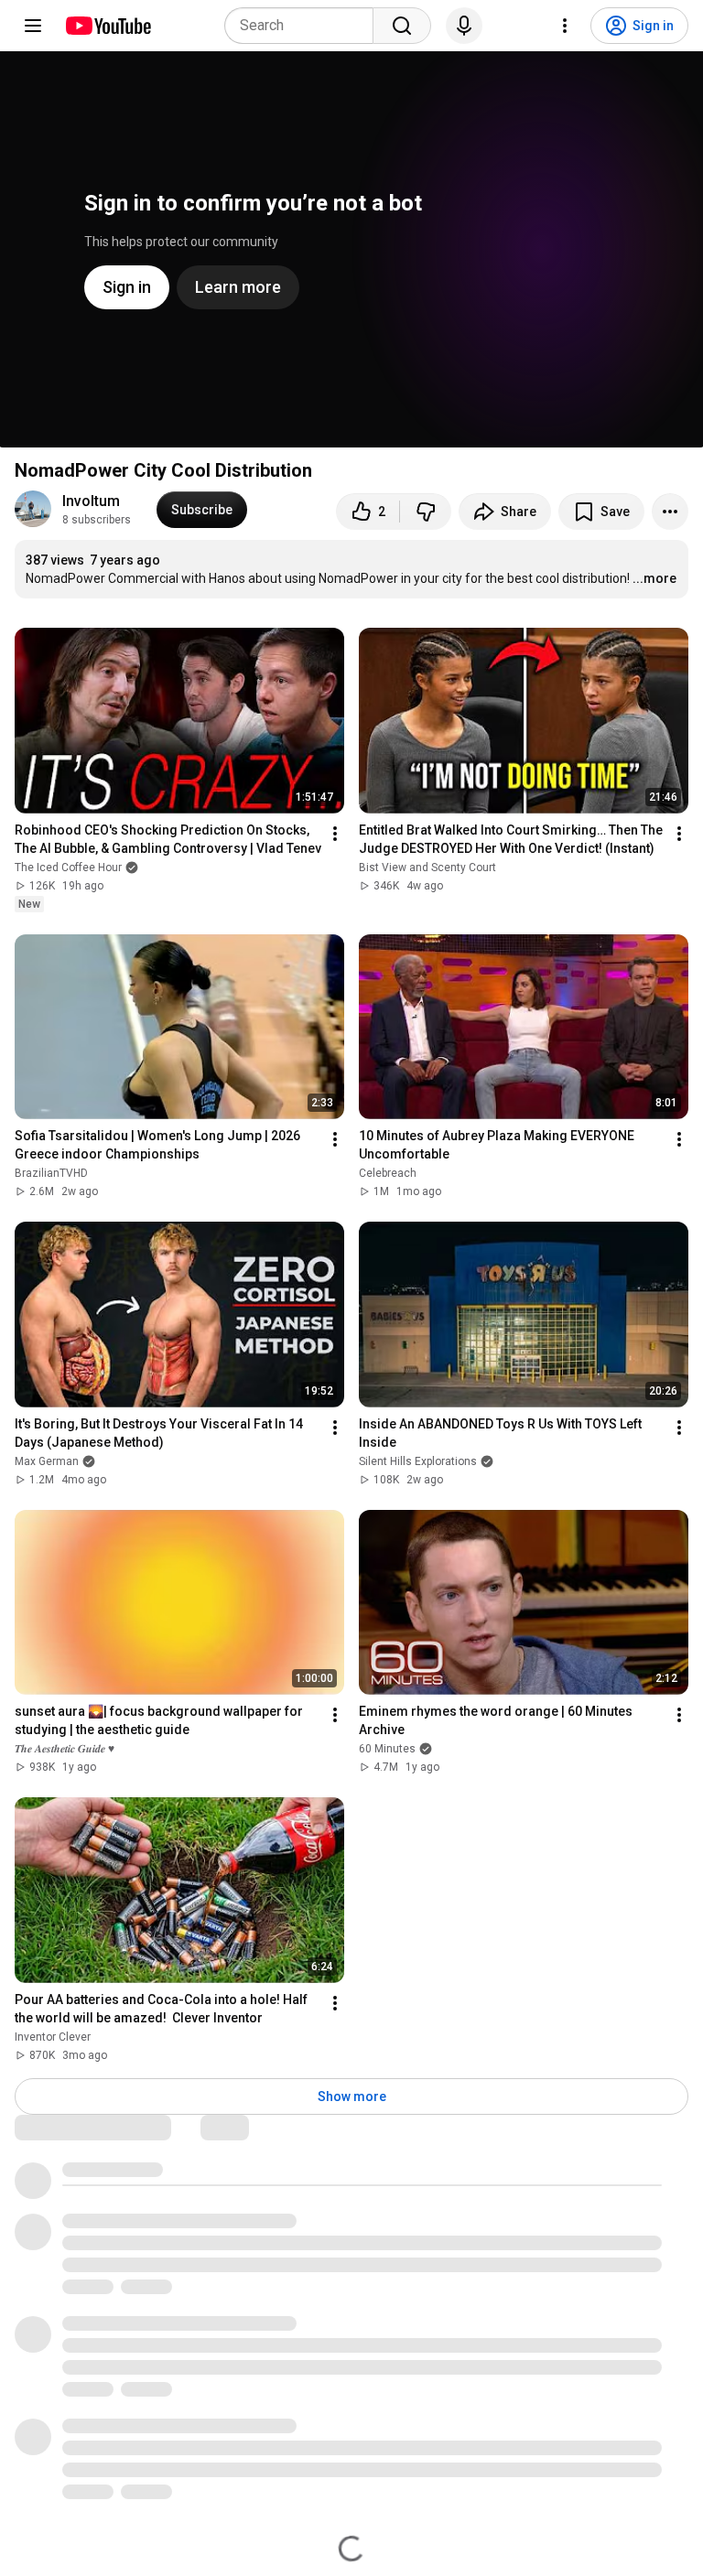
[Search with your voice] (464, 26)
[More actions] (670, 512)
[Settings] (565, 26)
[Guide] (33, 26)
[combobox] (304, 26)
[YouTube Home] (108, 26)
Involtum (91, 501)
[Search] (402, 26)
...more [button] (654, 578)
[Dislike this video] (426, 512)
